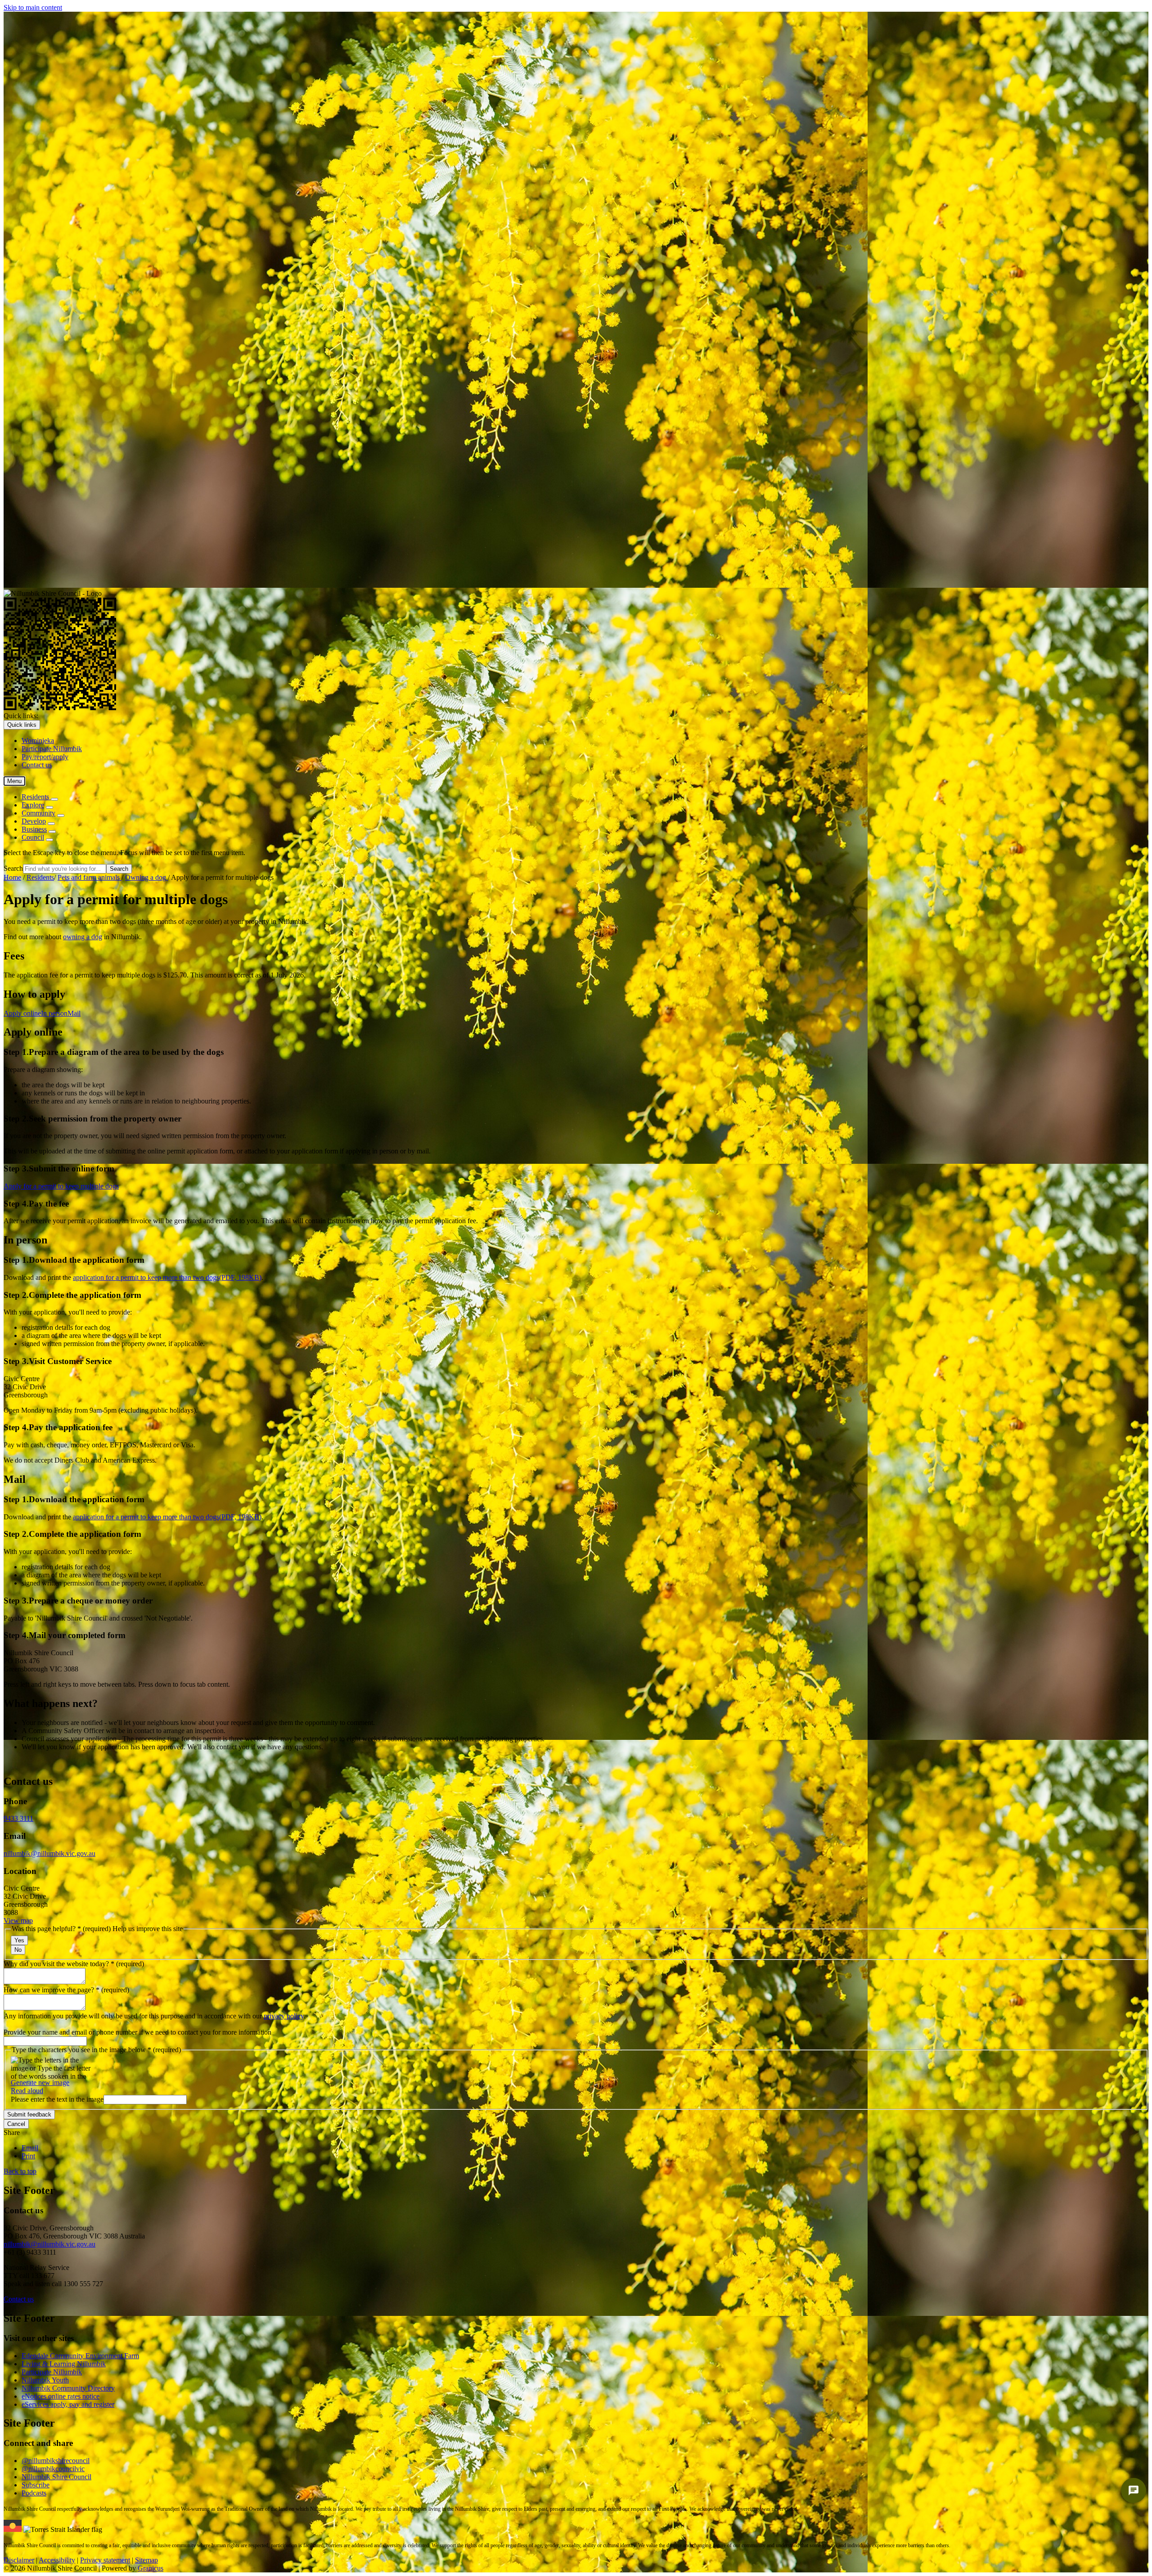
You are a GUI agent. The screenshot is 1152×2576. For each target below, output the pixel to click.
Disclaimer (19, 2560)
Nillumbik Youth (45, 2380)
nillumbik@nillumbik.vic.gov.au (49, 1853)
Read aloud (27, 2091)
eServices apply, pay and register (68, 2404)
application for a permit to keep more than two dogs (167, 1277)
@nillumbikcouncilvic (53, 2469)
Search (13, 868)
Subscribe (36, 2485)
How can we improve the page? (66, 1990)
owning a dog (83, 937)
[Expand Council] (49, 840)
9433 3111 (18, 1818)
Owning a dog (146, 877)
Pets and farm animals (90, 877)
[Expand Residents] (54, 799)
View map (18, 1921)
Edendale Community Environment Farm (80, 2356)
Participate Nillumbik (52, 2372)
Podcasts (34, 2493)
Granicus (151, 2568)
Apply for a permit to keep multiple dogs (61, 1186)
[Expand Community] (61, 815)
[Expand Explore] (49, 807)
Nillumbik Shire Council (56, 2477)
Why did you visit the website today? (74, 1964)
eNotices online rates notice (61, 2396)
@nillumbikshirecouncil (56, 2461)
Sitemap (146, 2560)
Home (12, 877)
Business (34, 829)
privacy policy (284, 2016)
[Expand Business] (52, 832)
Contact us (19, 2299)
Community (38, 813)
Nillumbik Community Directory (68, 2388)
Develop (34, 821)
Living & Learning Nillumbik (64, 2364)
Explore (33, 805)
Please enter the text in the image (57, 2099)
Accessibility (57, 2560)
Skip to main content (33, 7)
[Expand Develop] (51, 824)
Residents (40, 877)
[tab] (22, 1013)
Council (33, 837)
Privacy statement (105, 2560)
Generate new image (40, 2083)
